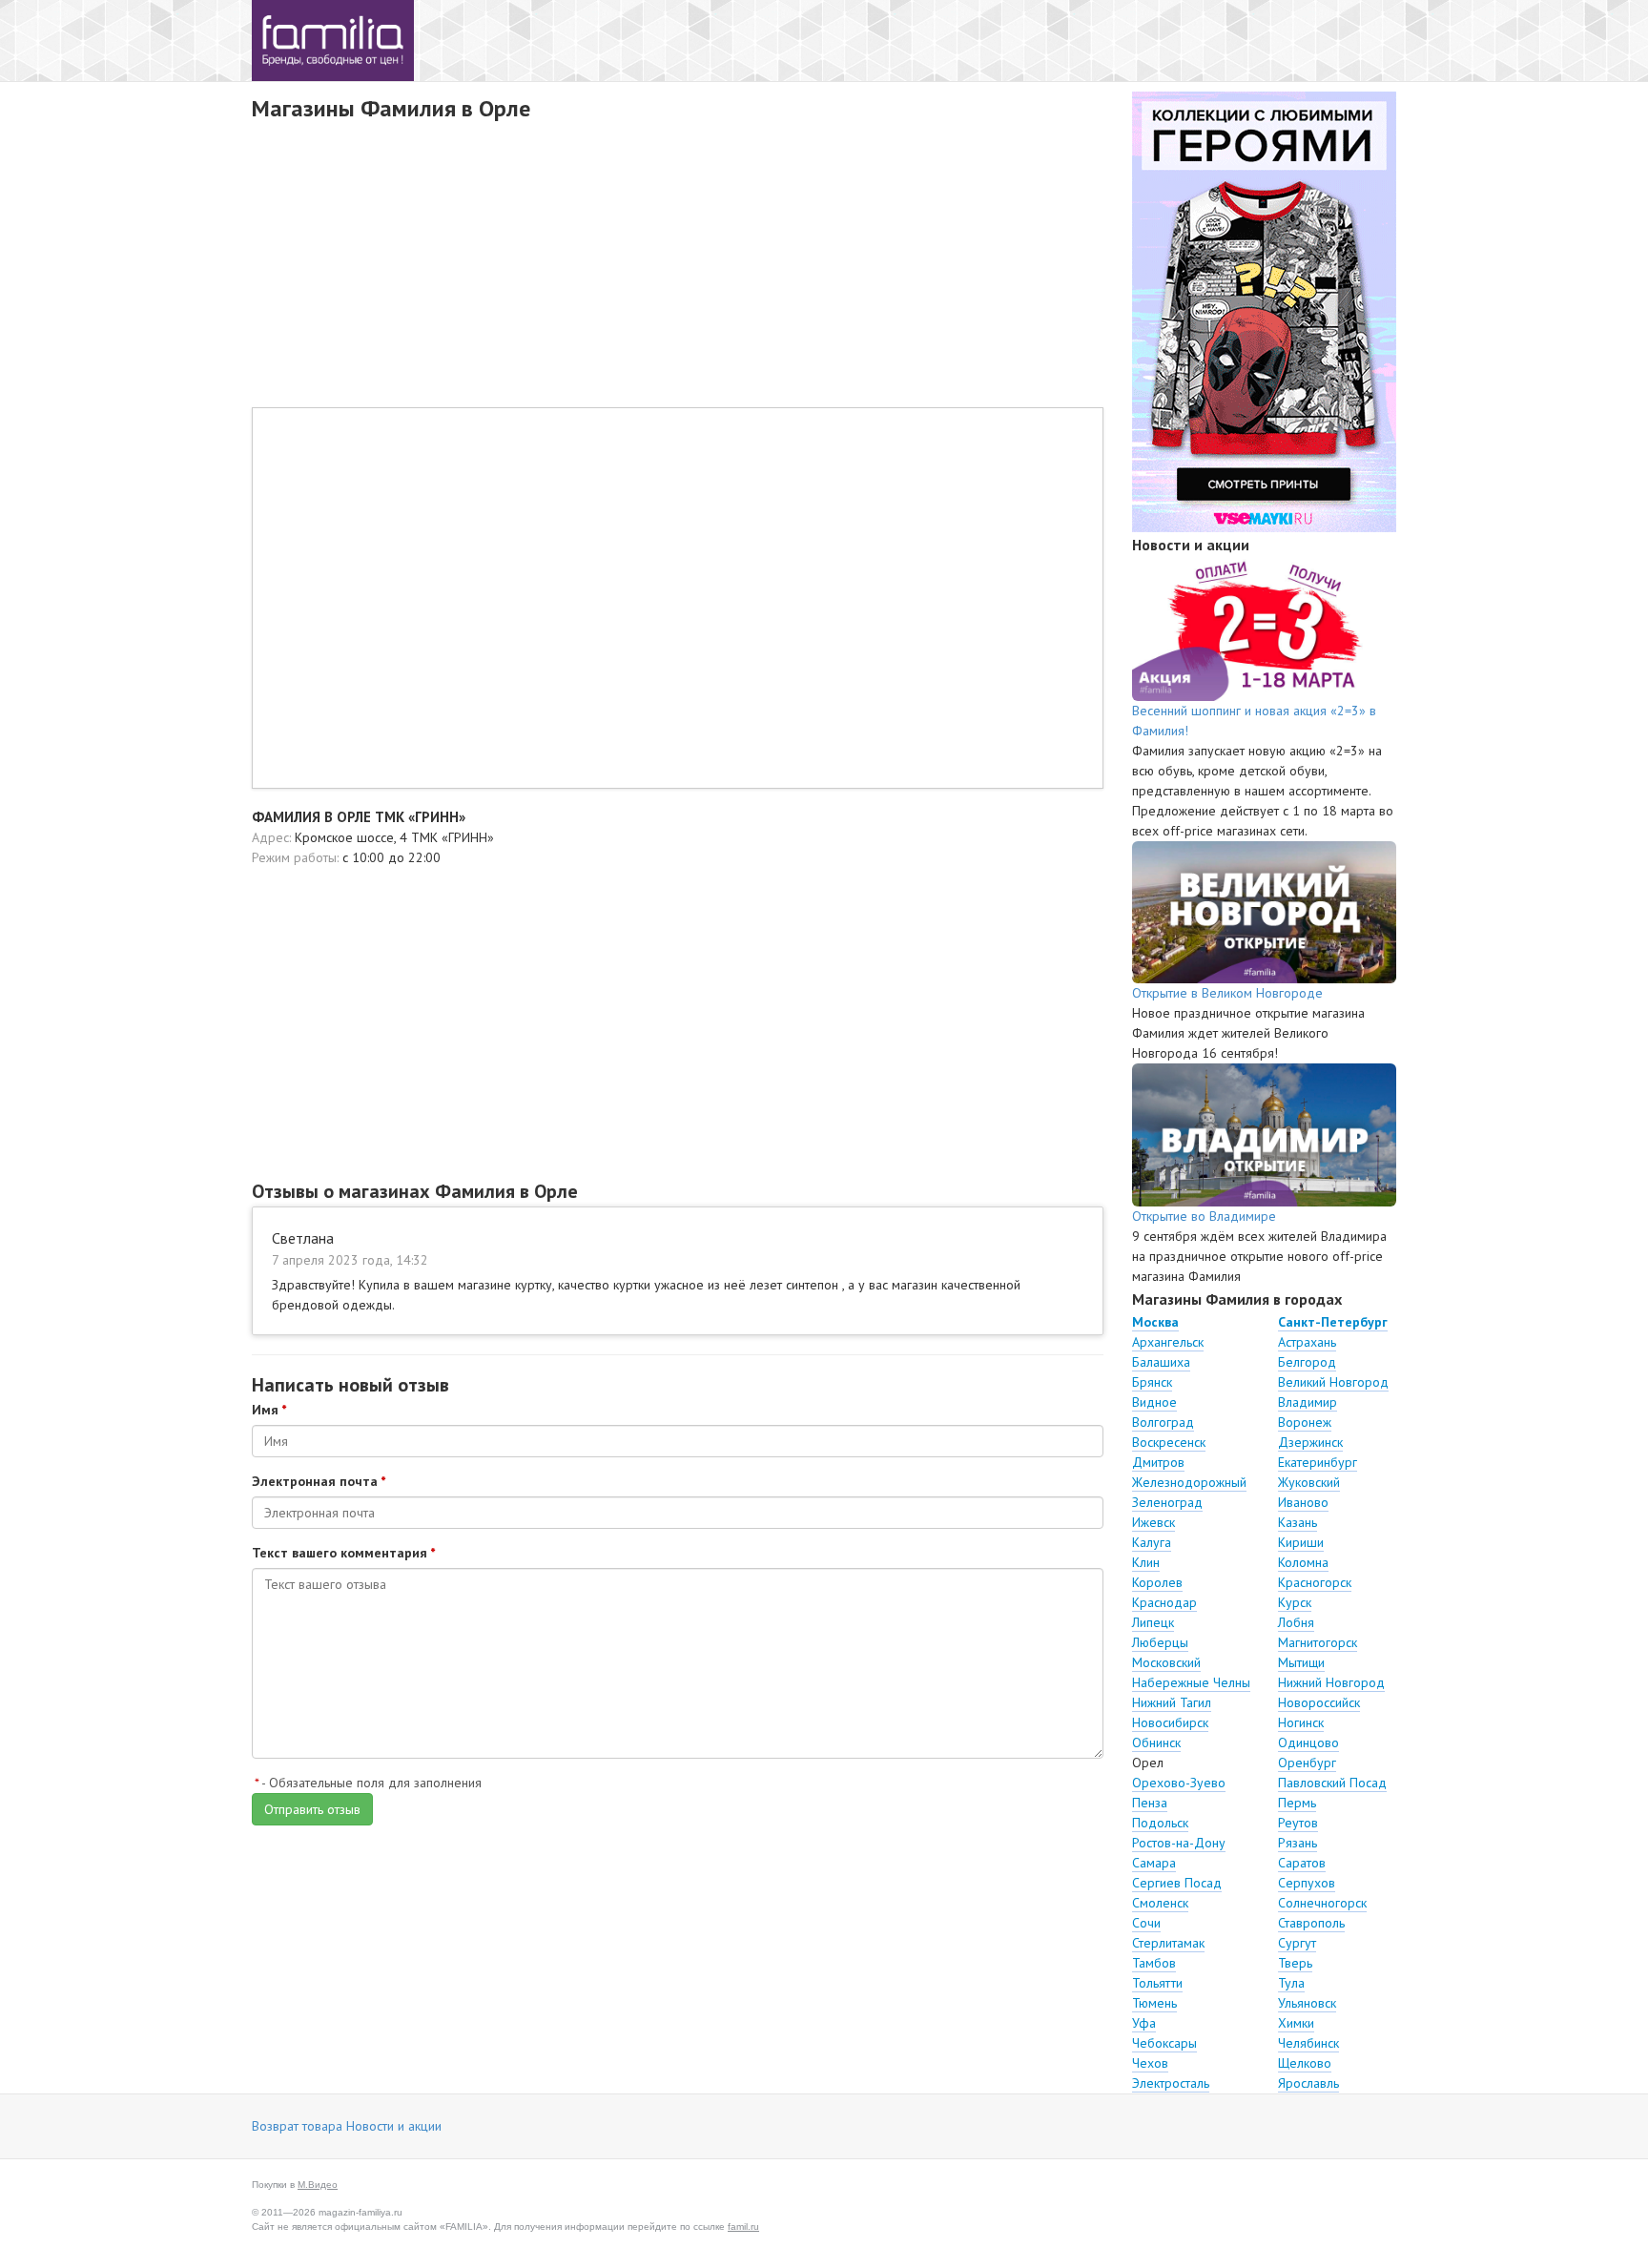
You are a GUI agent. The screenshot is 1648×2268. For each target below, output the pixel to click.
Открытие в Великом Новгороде (1227, 993)
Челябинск (1308, 2043)
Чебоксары (1164, 2043)
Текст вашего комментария (343, 1553)
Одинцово (1308, 1742)
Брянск (1152, 1382)
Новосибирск (1170, 1722)
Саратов (1302, 1863)
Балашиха (1161, 1362)
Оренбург (1307, 1763)
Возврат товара (297, 2126)
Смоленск (1160, 1903)
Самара (1154, 1863)
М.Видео (318, 2185)
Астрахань (1307, 1342)
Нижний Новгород (1331, 1682)
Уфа (1144, 2023)
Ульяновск (1307, 2003)
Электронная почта (319, 1481)
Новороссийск (1319, 1702)
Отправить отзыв (312, 1809)
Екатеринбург (1318, 1462)
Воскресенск (1169, 1442)
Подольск (1160, 1823)
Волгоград (1163, 1422)
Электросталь (1171, 2083)
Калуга (1152, 1542)
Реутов (1298, 1823)
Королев (1157, 1582)
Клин (1146, 1562)
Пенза (1150, 1803)
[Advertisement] (677, 264)
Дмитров (1158, 1462)
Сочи (1146, 1923)
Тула (1291, 1983)
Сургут (1297, 1943)
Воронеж (1305, 1422)
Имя (269, 1410)
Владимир (1308, 1402)
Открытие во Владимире (1204, 1216)
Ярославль (1308, 2083)
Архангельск (1168, 1342)
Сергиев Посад (1177, 1883)
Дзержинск (1310, 1442)
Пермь (1297, 1803)
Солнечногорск (1322, 1903)
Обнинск (1156, 1742)
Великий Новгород (1333, 1382)
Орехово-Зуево (1179, 1783)
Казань (1298, 1522)
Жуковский (1309, 1482)
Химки (1296, 2023)
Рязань (1298, 1843)
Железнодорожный (1189, 1482)
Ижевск (1154, 1522)
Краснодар (1164, 1602)
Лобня (1296, 1622)
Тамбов (1154, 1963)
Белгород (1307, 1362)
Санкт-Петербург (1333, 1322)
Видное (1154, 1402)
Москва (1155, 1322)
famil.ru (743, 2227)
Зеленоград (1167, 1502)
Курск (1295, 1602)
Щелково (1305, 2063)
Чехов (1150, 2063)
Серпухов (1307, 1883)
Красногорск (1315, 1582)
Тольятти (1157, 1983)
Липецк (1153, 1622)
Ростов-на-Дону (1179, 1843)
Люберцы (1160, 1642)
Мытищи (1301, 1662)
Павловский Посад (1332, 1783)
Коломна (1303, 1562)
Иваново (1303, 1502)
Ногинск (1301, 1722)
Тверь (1295, 1963)
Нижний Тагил (1172, 1702)
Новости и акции (394, 2126)
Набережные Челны (1191, 1682)
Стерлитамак (1168, 1943)
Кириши (1301, 1542)
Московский (1166, 1662)
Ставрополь (1311, 1923)
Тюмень (1154, 2003)
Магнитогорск (1318, 1642)
